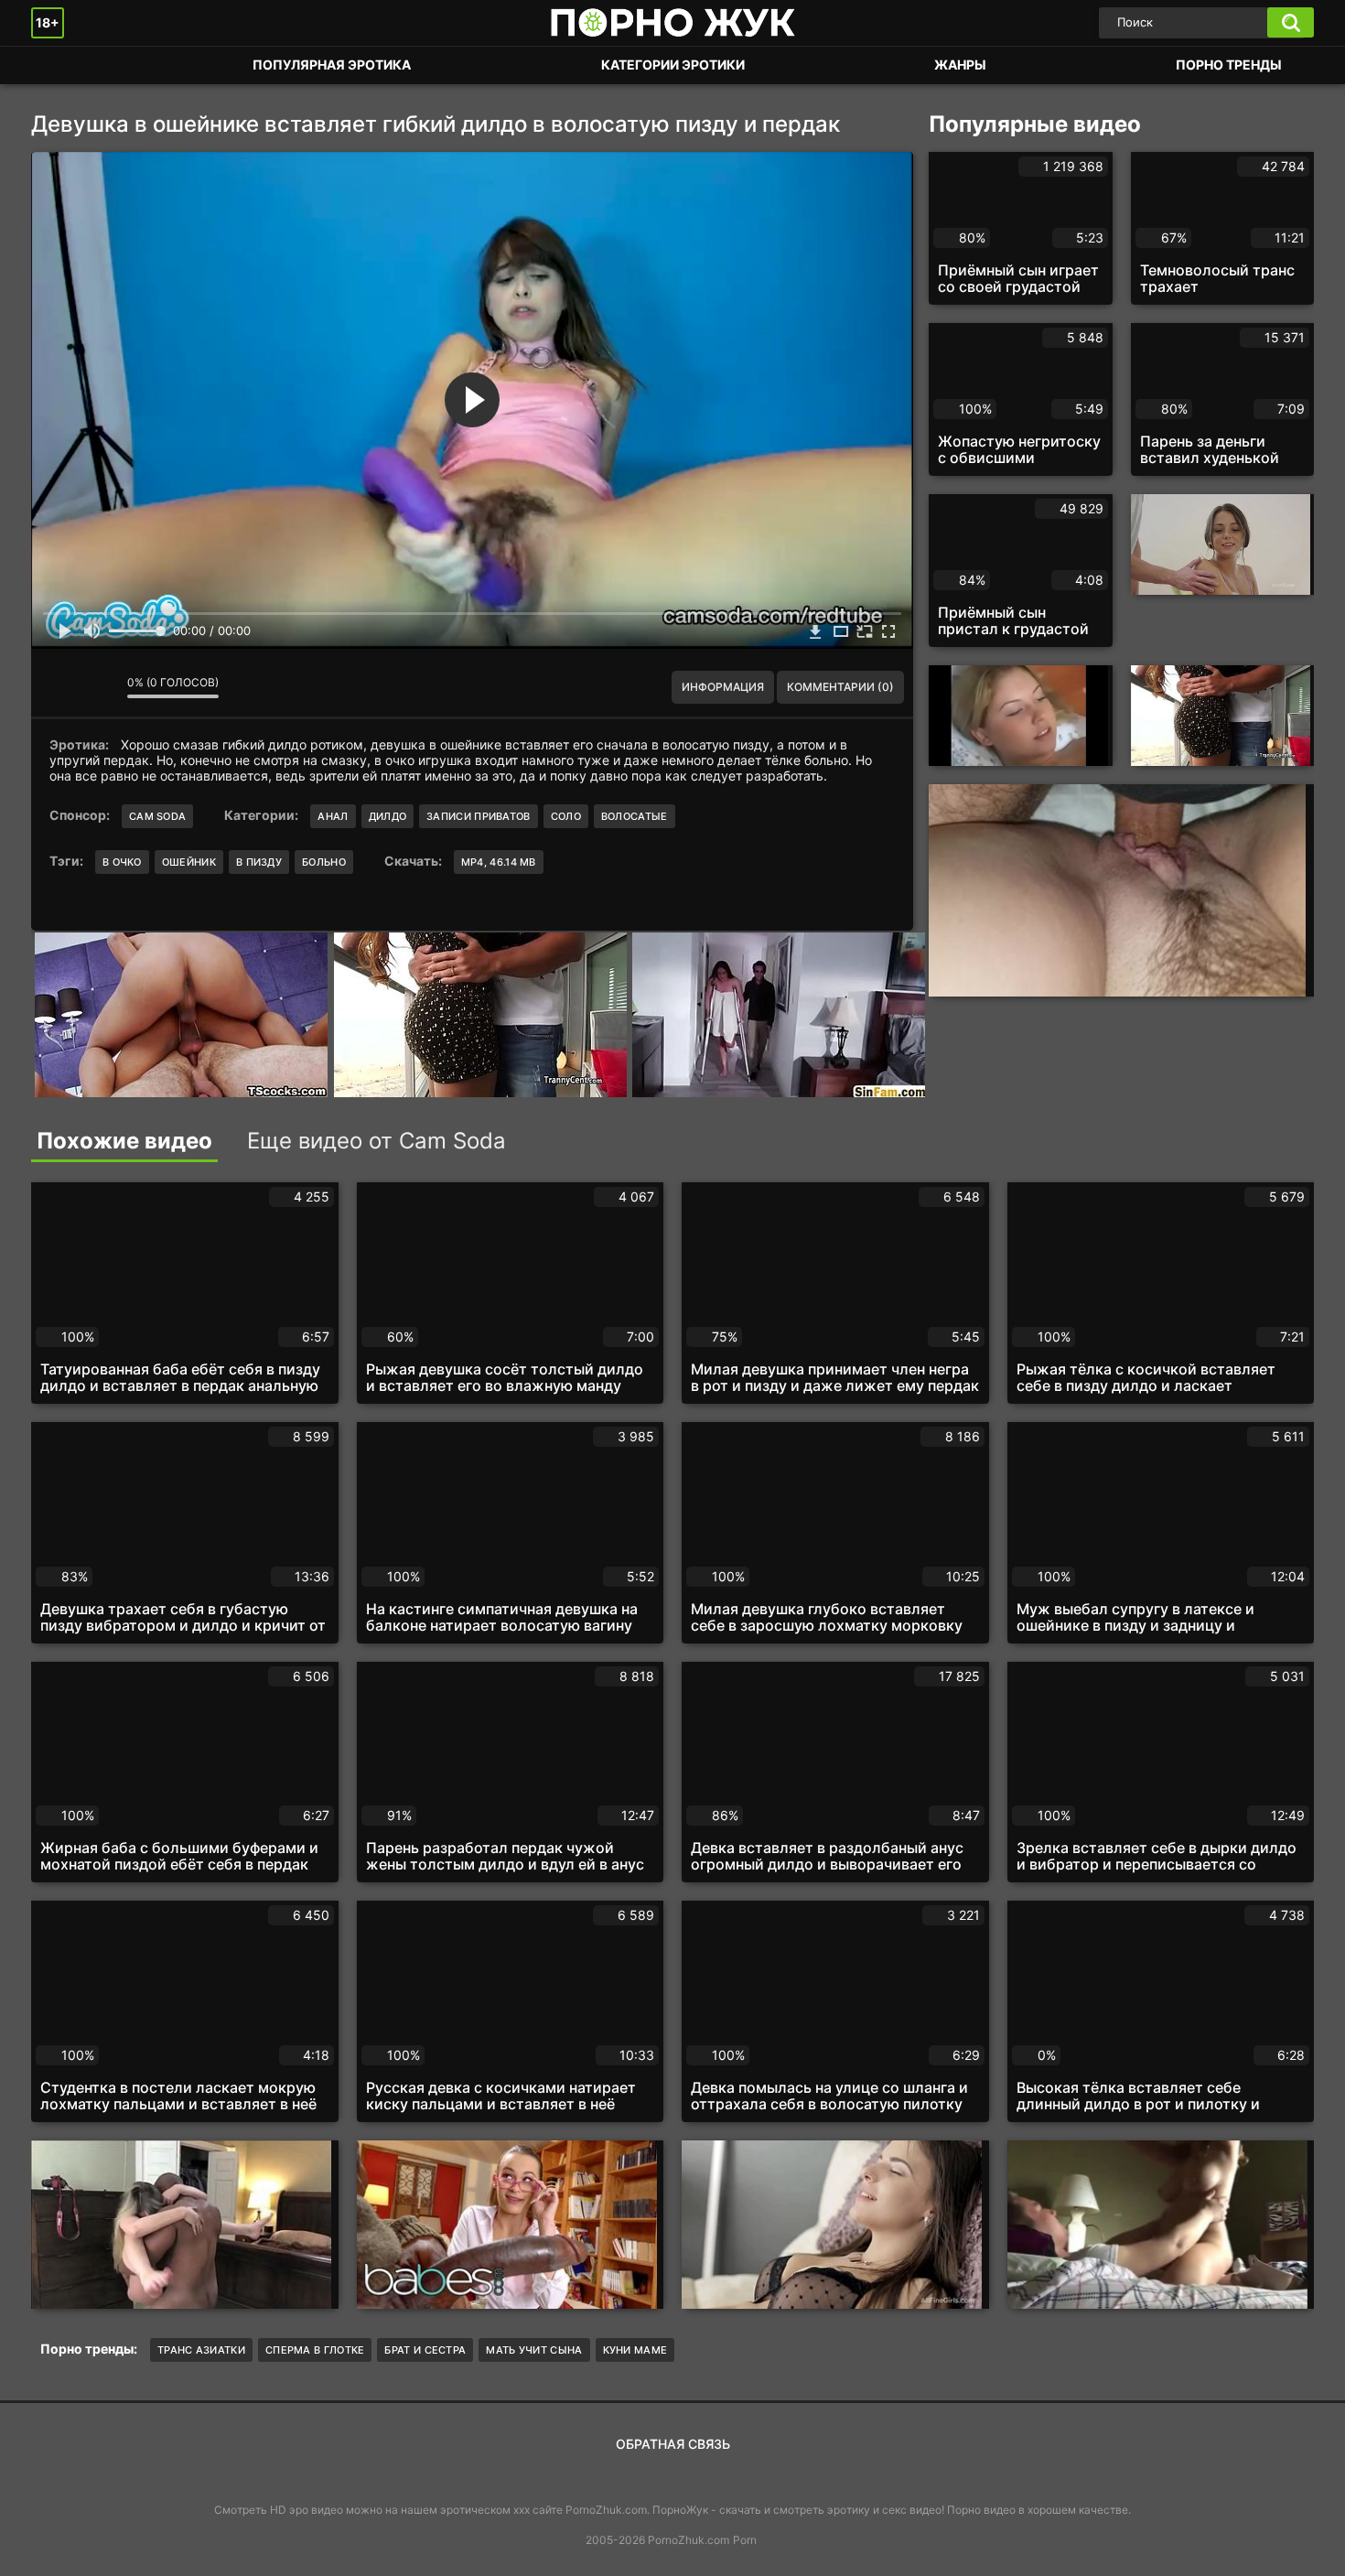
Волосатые (635, 816)
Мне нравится (59, 687)
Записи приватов (479, 816)
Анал (333, 816)
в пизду (259, 862)
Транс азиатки (201, 2350)
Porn (745, 2540)
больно (324, 862)
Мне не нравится (100, 687)
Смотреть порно (63, 65)
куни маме (635, 2350)
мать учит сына (534, 2350)
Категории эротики (673, 65)
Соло (566, 816)
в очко (122, 862)
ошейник (189, 862)
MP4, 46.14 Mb (499, 862)
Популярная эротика (332, 65)
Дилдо (388, 816)
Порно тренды (1229, 65)
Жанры (960, 65)
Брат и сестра (425, 2350)
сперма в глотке (315, 2350)
